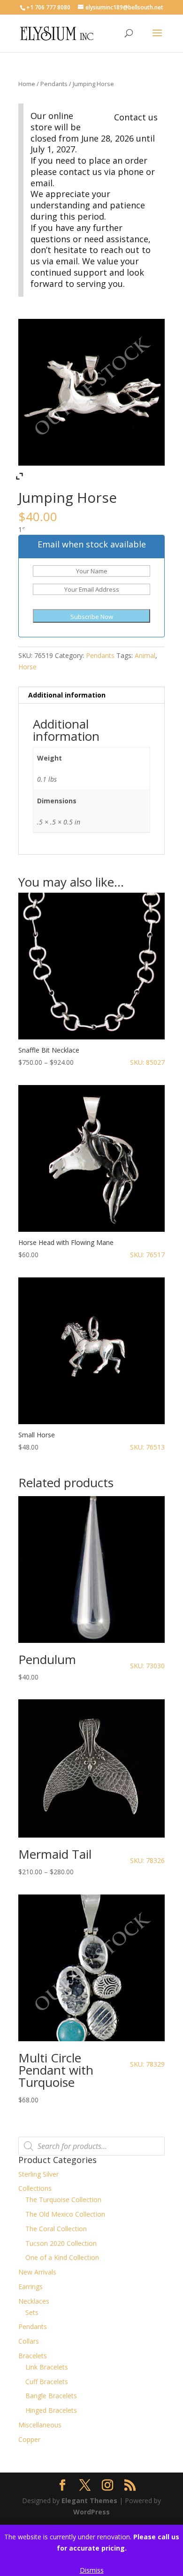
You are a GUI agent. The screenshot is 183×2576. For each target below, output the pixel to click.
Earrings (30, 2287)
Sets (32, 2312)
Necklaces (34, 2301)
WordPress (91, 2512)
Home (27, 84)
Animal (145, 655)
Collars (29, 2341)
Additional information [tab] (67, 695)
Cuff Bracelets (47, 2382)
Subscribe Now (92, 617)
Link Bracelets (47, 2367)
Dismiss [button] (92, 2570)
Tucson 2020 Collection (61, 2243)
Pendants (54, 84)
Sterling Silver (38, 2174)
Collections (35, 2188)
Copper (29, 2439)
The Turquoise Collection (63, 2200)
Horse (27, 667)
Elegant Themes (89, 2501)
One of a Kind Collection (62, 2257)
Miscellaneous (40, 2425)
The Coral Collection (56, 2229)
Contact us (136, 117)
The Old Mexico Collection (65, 2214)
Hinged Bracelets (51, 2410)
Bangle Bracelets (51, 2396)
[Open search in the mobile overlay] (91, 2146)
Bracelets (33, 2356)
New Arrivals (37, 2272)
